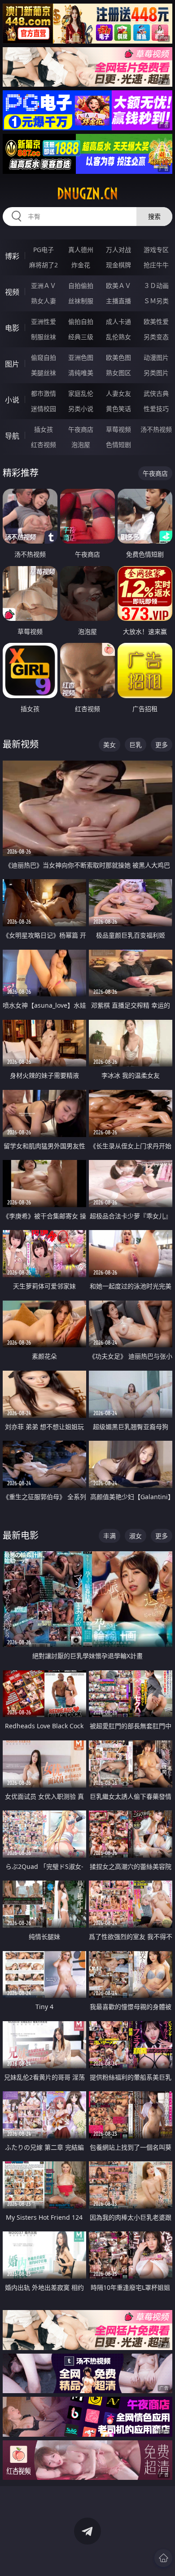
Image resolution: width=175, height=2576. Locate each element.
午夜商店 (81, 429)
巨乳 (136, 745)
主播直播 (118, 301)
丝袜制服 (81, 301)
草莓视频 (118, 429)
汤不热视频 (156, 429)
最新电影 (21, 1535)
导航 (12, 436)
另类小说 (81, 409)
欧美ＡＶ (118, 285)
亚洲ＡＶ (44, 285)
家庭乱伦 (81, 393)
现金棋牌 (118, 265)
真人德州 (81, 250)
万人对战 (118, 250)
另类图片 (156, 373)
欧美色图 (118, 357)
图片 (12, 364)
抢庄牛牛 (156, 265)
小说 (12, 400)
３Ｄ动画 (156, 285)
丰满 (109, 1536)
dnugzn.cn (87, 194)
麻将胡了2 (44, 265)
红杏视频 (44, 445)
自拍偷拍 (81, 285)
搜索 (154, 216)
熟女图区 (118, 373)
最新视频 (21, 744)
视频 (12, 292)
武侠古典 (156, 393)
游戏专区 (156, 250)
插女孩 (44, 429)
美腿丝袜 (44, 373)
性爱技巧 (156, 409)
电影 (12, 328)
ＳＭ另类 (156, 301)
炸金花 (81, 265)
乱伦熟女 (118, 337)
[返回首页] (163, 2558)
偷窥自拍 (44, 357)
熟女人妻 (44, 301)
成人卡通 (118, 321)
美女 (109, 745)
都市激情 (44, 393)
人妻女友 (118, 393)
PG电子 (44, 250)
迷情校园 (44, 409)
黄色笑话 (118, 409)
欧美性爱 (156, 321)
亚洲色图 (81, 357)
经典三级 (81, 337)
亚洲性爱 (44, 321)
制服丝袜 (44, 337)
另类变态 (156, 337)
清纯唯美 (81, 373)
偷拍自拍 (81, 321)
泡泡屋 (81, 445)
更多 (162, 745)
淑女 (136, 1536)
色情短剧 (118, 445)
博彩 (12, 256)
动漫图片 (156, 357)
